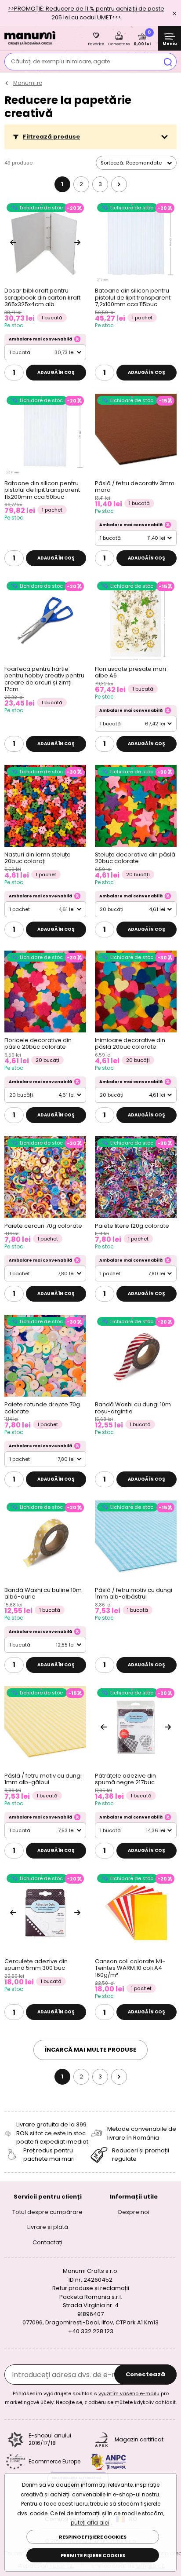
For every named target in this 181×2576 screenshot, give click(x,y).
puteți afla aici (90, 2523)
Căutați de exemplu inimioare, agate (60, 61)
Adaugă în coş (56, 372)
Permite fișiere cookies (93, 2555)
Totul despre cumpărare (47, 2212)
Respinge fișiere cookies (93, 2537)
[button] (90, 137)
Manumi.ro (28, 83)
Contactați (47, 2242)
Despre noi (134, 2212)
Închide (174, 13)
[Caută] (168, 62)
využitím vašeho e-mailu (129, 2393)
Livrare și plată (48, 2227)
